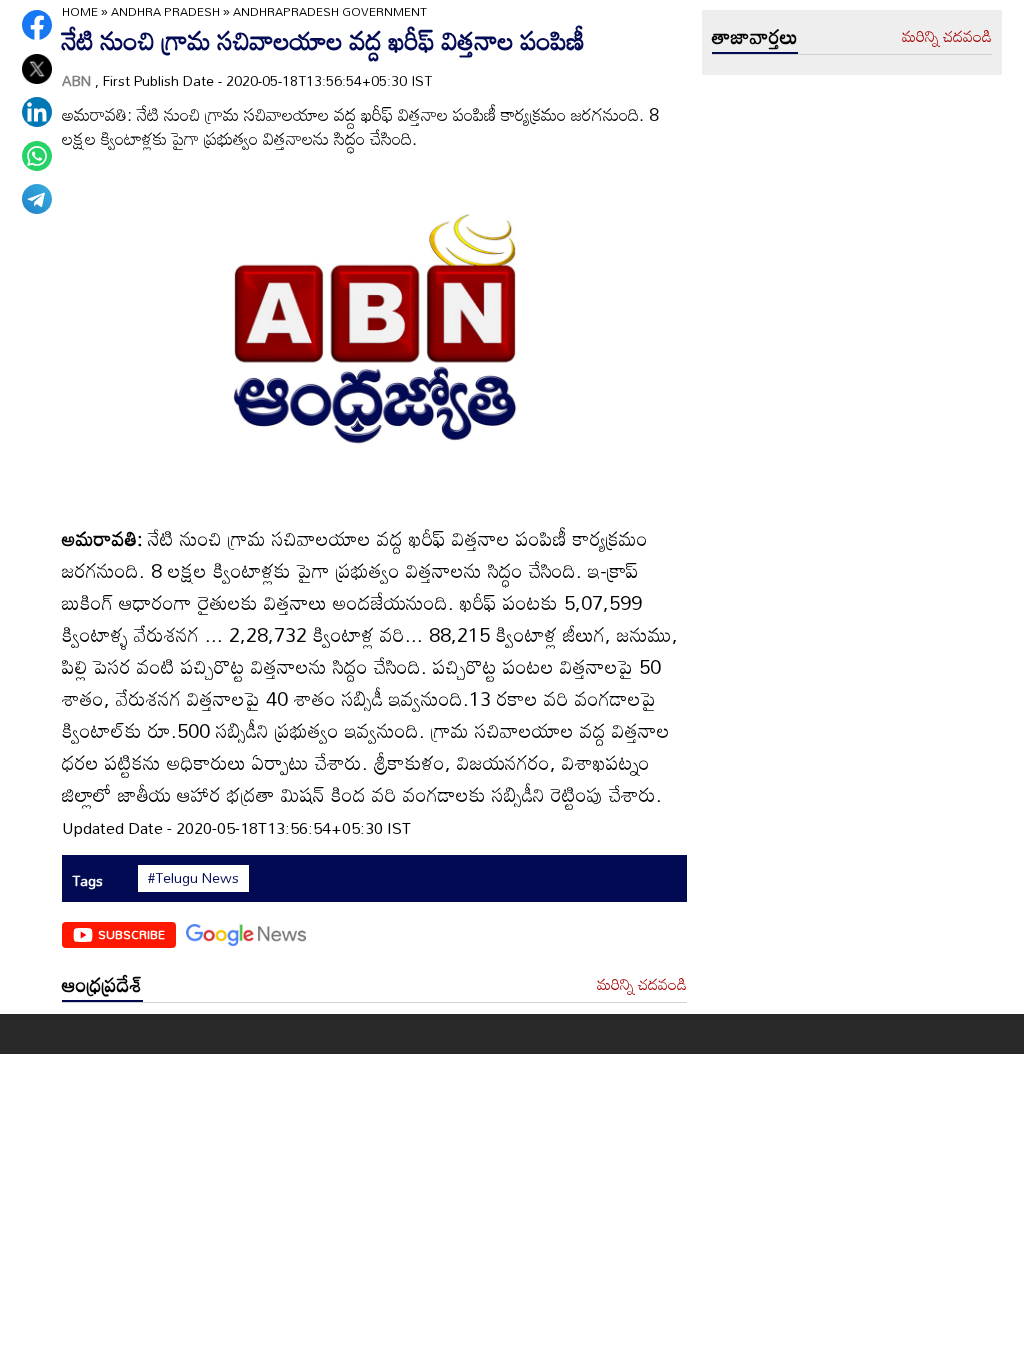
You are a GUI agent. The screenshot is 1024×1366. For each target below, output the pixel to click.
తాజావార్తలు (755, 36)
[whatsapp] (37, 156)
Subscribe (131, 934)
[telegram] (37, 199)
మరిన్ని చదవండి (642, 985)
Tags (87, 880)
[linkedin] (37, 112)
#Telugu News (193, 878)
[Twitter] (37, 69)
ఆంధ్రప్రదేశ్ (102, 984)
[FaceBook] (37, 25)
